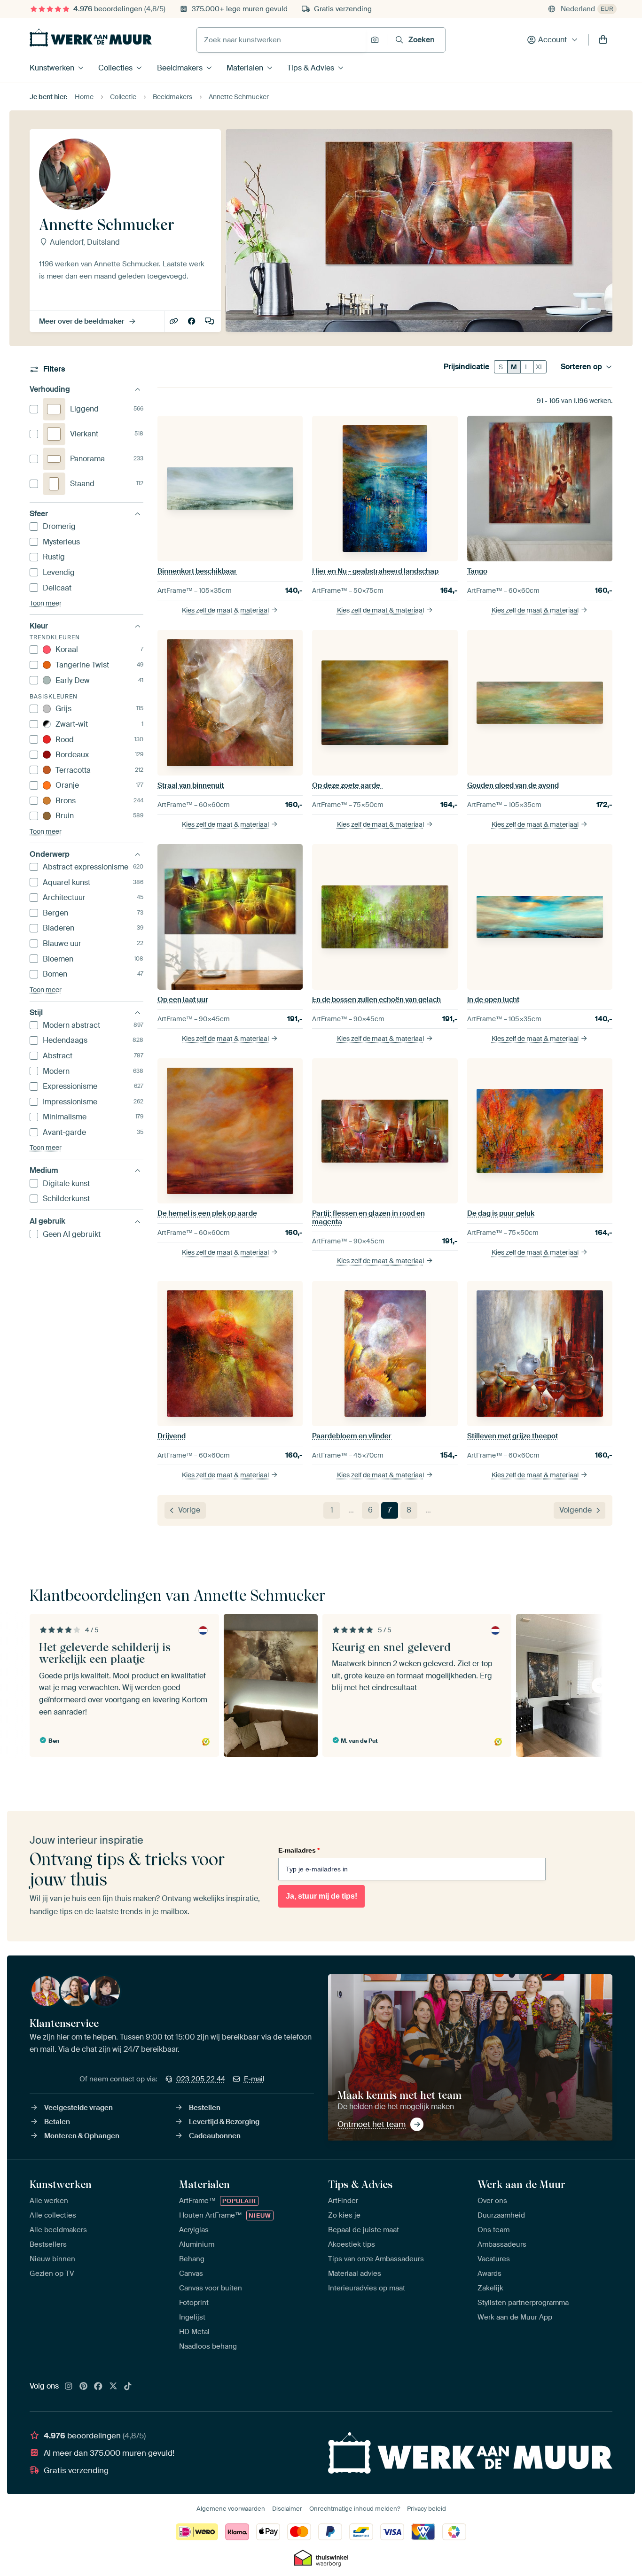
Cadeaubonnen (215, 2136)
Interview (210, 322)
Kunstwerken (52, 68)
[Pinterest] (84, 2387)
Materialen (245, 68)
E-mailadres (299, 1850)
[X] (113, 2387)
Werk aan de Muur (521, 2184)
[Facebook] (98, 2387)
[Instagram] (69, 2387)
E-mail (254, 2079)
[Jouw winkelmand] (603, 40)
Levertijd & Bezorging (224, 2122)
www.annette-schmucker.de (175, 322)
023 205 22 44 (201, 2079)
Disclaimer (287, 2509)
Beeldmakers (180, 68)
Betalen (57, 2122)
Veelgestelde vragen (78, 2108)
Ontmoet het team (372, 2124)
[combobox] (281, 40)
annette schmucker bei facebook (192, 322)
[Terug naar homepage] (91, 38)
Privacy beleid (427, 2509)
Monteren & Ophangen (82, 2136)
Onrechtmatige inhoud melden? (355, 2509)
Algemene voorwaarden (231, 2509)
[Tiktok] (128, 2387)
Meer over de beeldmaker (82, 321)
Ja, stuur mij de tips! (321, 1896)
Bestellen (205, 2108)
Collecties (115, 68)
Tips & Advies (311, 68)
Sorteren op (581, 367)
